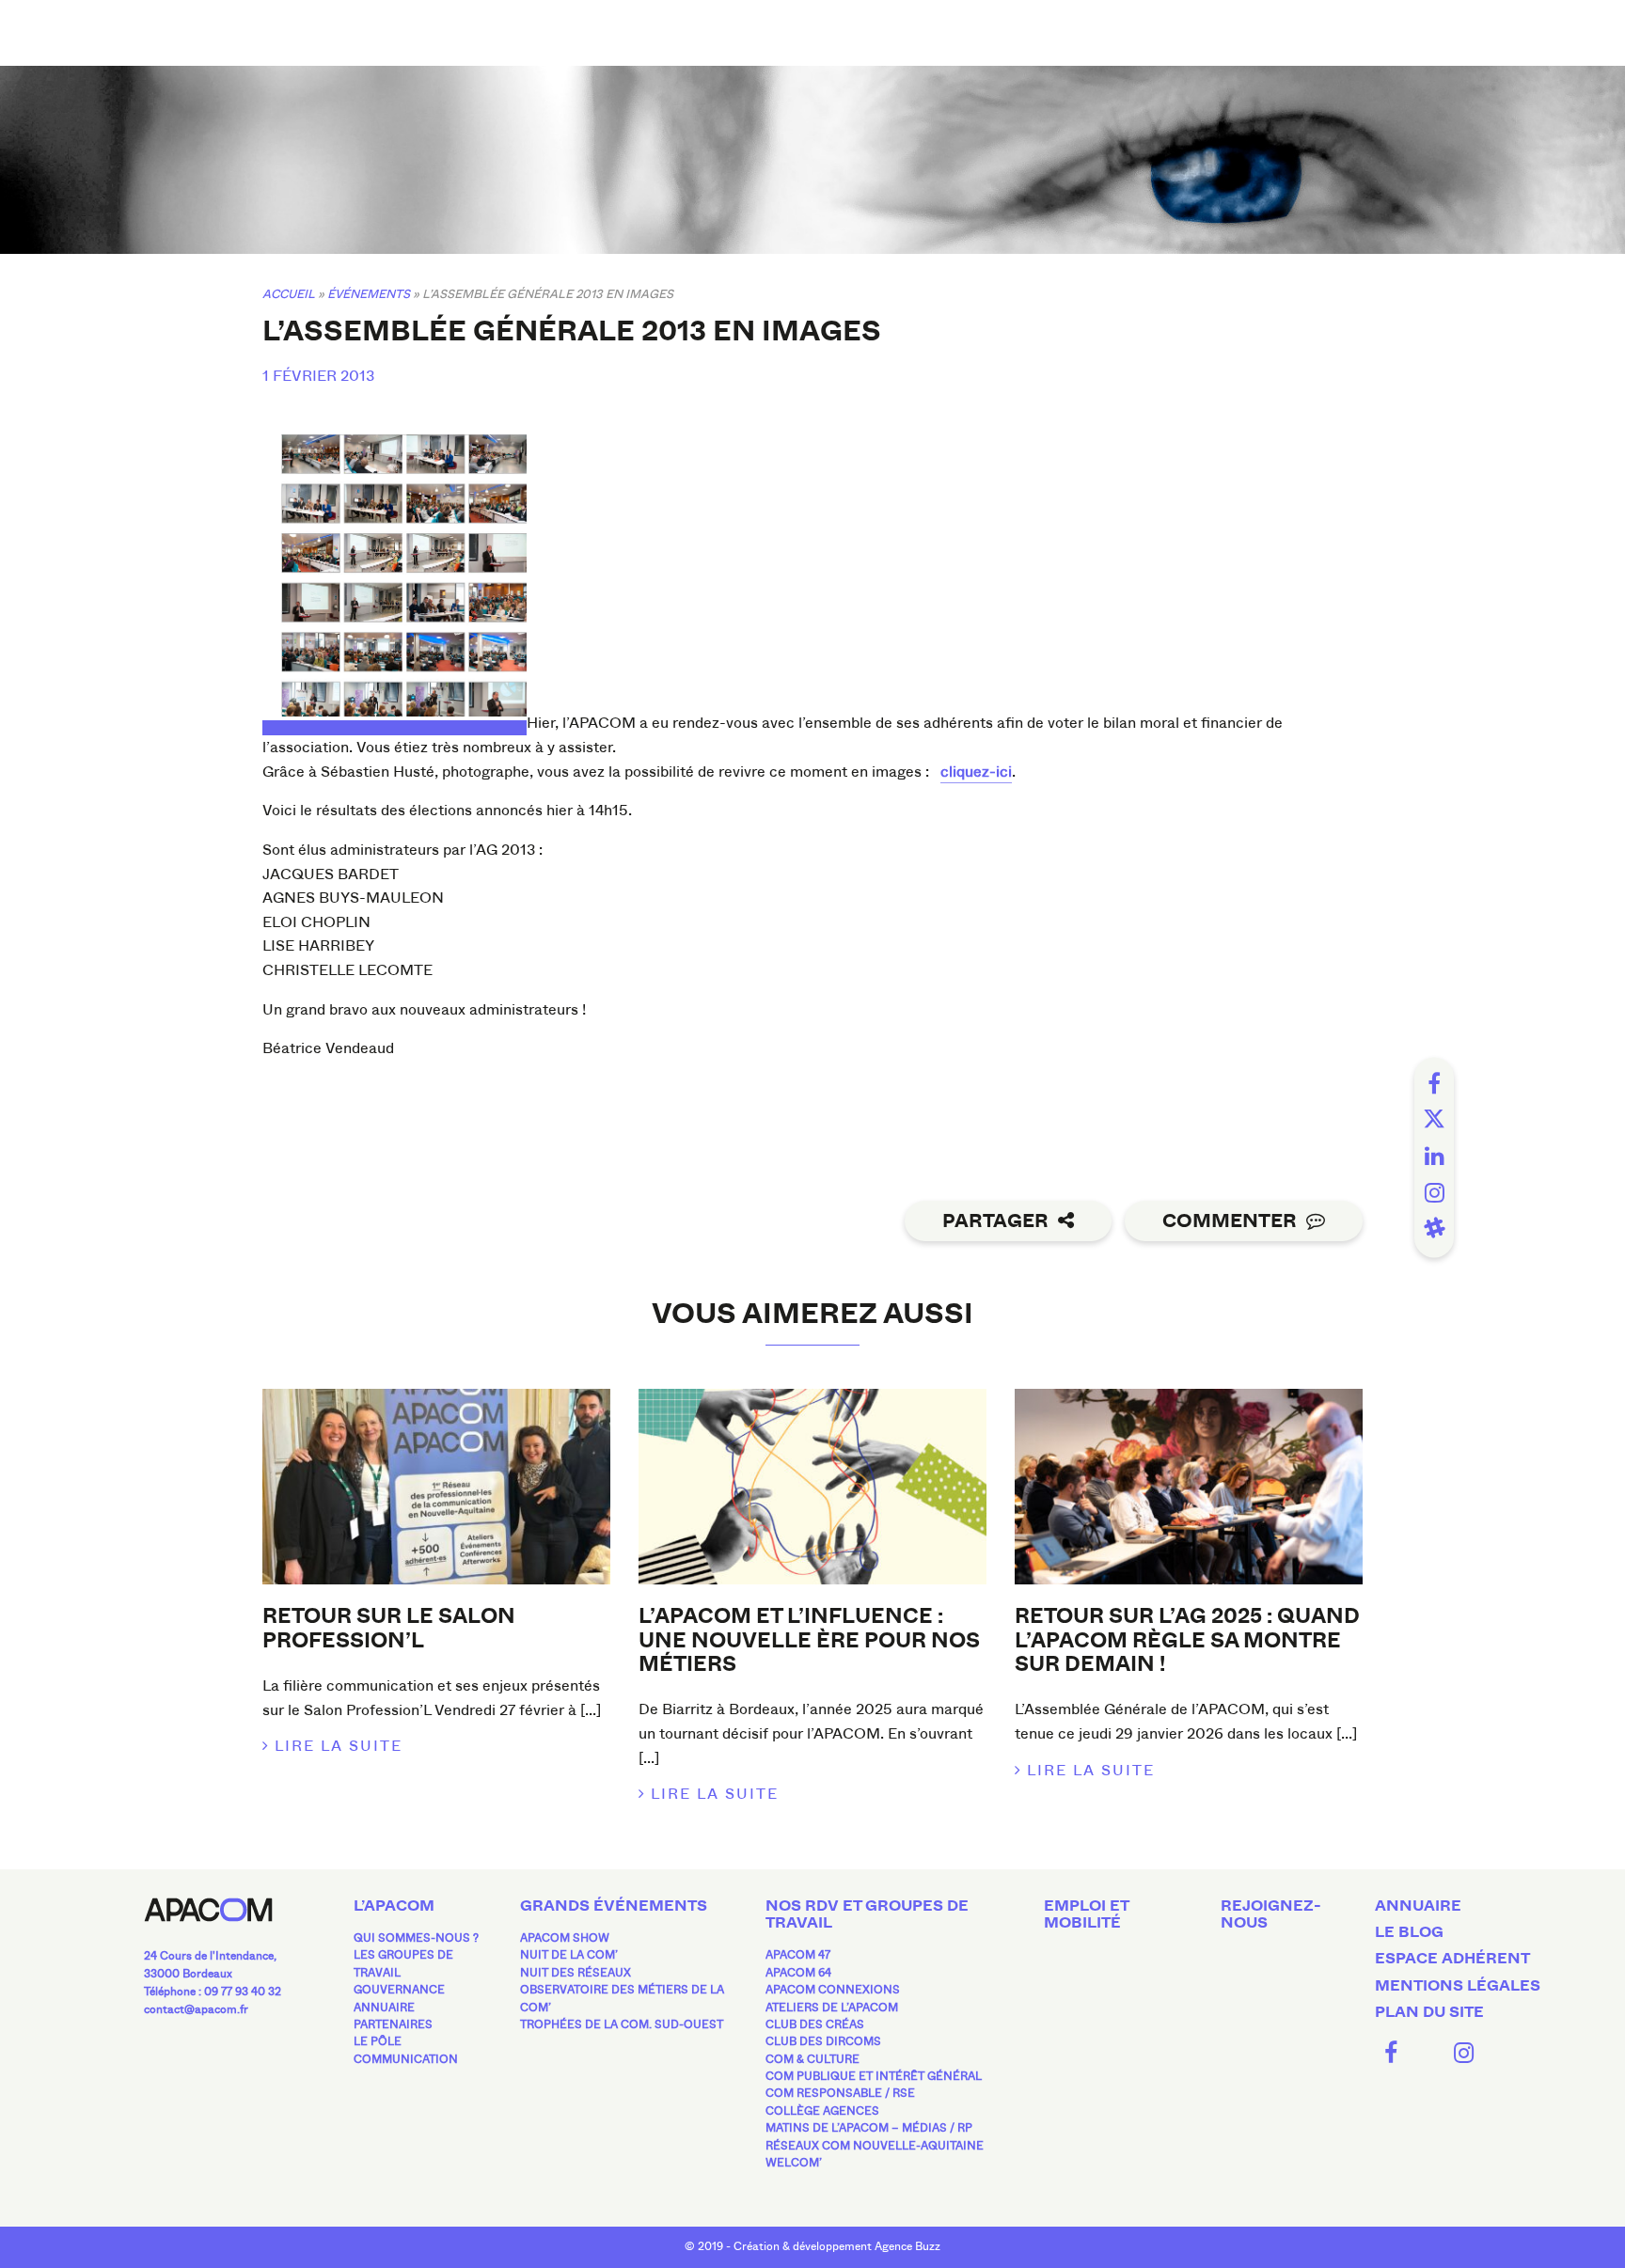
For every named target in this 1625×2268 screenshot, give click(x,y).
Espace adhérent (1452, 1959)
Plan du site (1429, 2012)
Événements (369, 294)
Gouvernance (399, 1990)
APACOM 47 (798, 1955)
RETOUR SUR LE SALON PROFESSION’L (389, 1628)
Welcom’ (794, 2163)
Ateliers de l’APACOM (832, 2008)
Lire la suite (339, 1746)
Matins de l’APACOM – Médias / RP (869, 2128)
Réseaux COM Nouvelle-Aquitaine (875, 2146)
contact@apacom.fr (196, 2009)
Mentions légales (1458, 1986)
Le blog (1409, 1932)
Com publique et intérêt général (874, 2076)
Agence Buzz (907, 2246)
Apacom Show (565, 1938)
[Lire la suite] (436, 1487)
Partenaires (393, 2024)
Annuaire (384, 2008)
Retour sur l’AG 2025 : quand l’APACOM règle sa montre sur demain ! (1187, 1640)
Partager (995, 1221)
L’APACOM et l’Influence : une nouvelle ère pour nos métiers (809, 1640)
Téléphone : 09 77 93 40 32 (213, 1992)
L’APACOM (394, 1906)
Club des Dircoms (823, 2041)
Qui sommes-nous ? (416, 1938)
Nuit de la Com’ (569, 1955)
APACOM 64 (798, 1973)
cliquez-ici (976, 772)
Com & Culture (812, 2059)
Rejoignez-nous (1271, 1914)
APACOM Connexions (833, 1990)
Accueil (289, 294)
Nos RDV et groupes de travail (867, 1914)
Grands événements (614, 1906)
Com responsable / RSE (840, 2093)
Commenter (1230, 1221)
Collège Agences (822, 2111)
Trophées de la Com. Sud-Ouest (622, 2024)
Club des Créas (815, 2024)
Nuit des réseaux (576, 1973)
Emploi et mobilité (1086, 1914)
